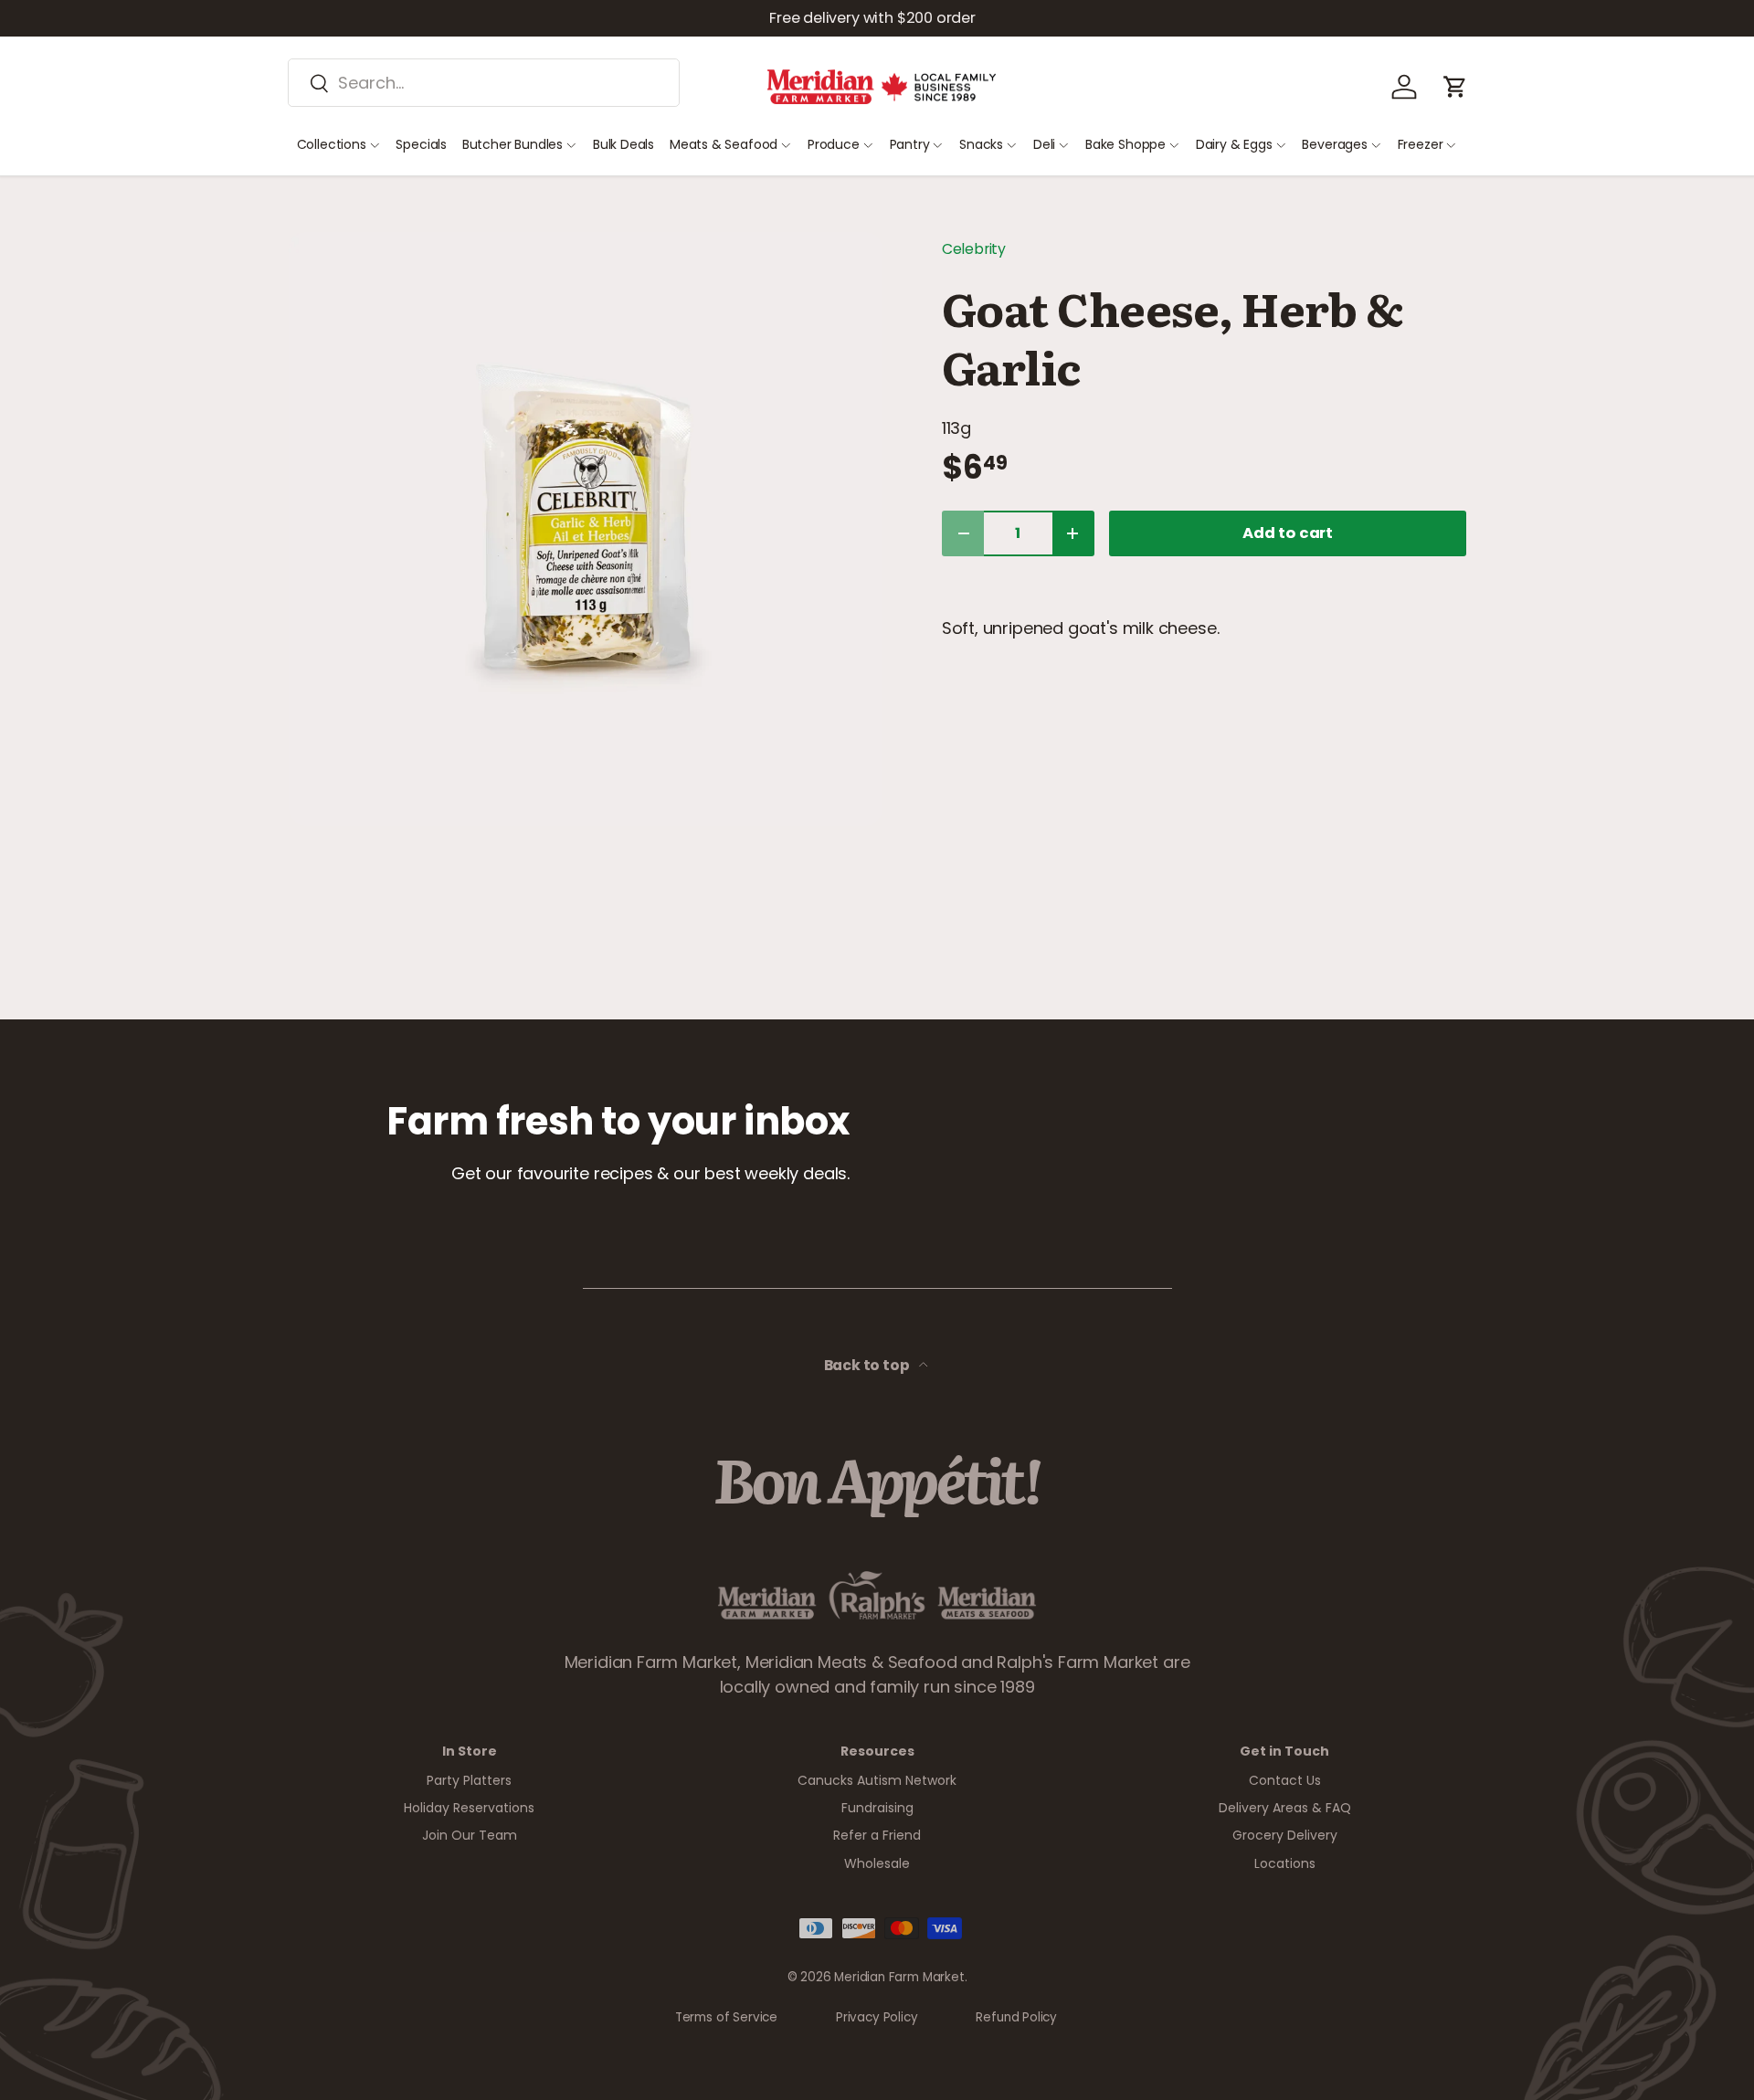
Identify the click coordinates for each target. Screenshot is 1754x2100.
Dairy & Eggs (1234, 144)
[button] (1455, 87)
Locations (1285, 1863)
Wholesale (877, 1863)
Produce (834, 144)
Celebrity (974, 249)
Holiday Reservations (469, 1808)
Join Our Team (470, 1835)
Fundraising (877, 1808)
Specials (421, 144)
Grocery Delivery (1285, 1835)
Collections (332, 144)
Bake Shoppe (1125, 144)
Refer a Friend (877, 1835)
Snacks (981, 144)
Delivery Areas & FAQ (1285, 1808)
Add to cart (1288, 533)
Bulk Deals (623, 144)
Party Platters (469, 1780)
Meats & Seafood (724, 144)
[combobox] (484, 83)
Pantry (910, 144)
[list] (586, 529)
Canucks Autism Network (877, 1780)
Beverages (1334, 144)
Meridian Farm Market (899, 1977)
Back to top (868, 1365)
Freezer (1421, 144)
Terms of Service (726, 2017)
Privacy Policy (877, 2017)
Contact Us (1285, 1780)
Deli (1044, 144)
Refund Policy (1016, 2017)
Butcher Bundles (512, 144)
